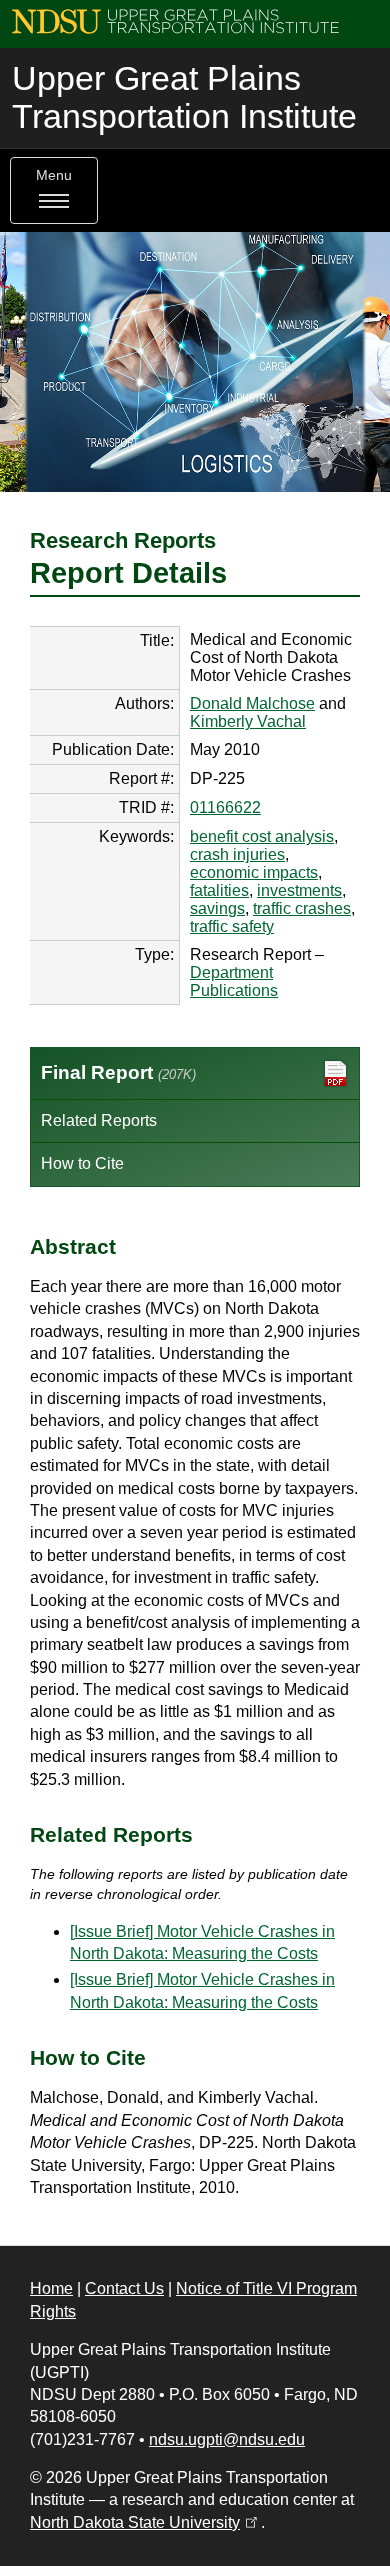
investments (299, 890)
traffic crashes (302, 908)
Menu (54, 175)
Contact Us (124, 2288)
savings (217, 908)
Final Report (118, 1072)
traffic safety (232, 926)
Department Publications (234, 981)
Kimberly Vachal (248, 721)
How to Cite (82, 1163)
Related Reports (99, 1120)
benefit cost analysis (262, 836)
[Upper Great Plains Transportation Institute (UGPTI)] (175, 20)
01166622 (225, 807)
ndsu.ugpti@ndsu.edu (227, 2439)
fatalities (219, 890)
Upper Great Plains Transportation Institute (184, 97)
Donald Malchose (252, 703)
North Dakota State (145, 2522)
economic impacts (254, 872)
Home (51, 2288)
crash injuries (237, 854)
